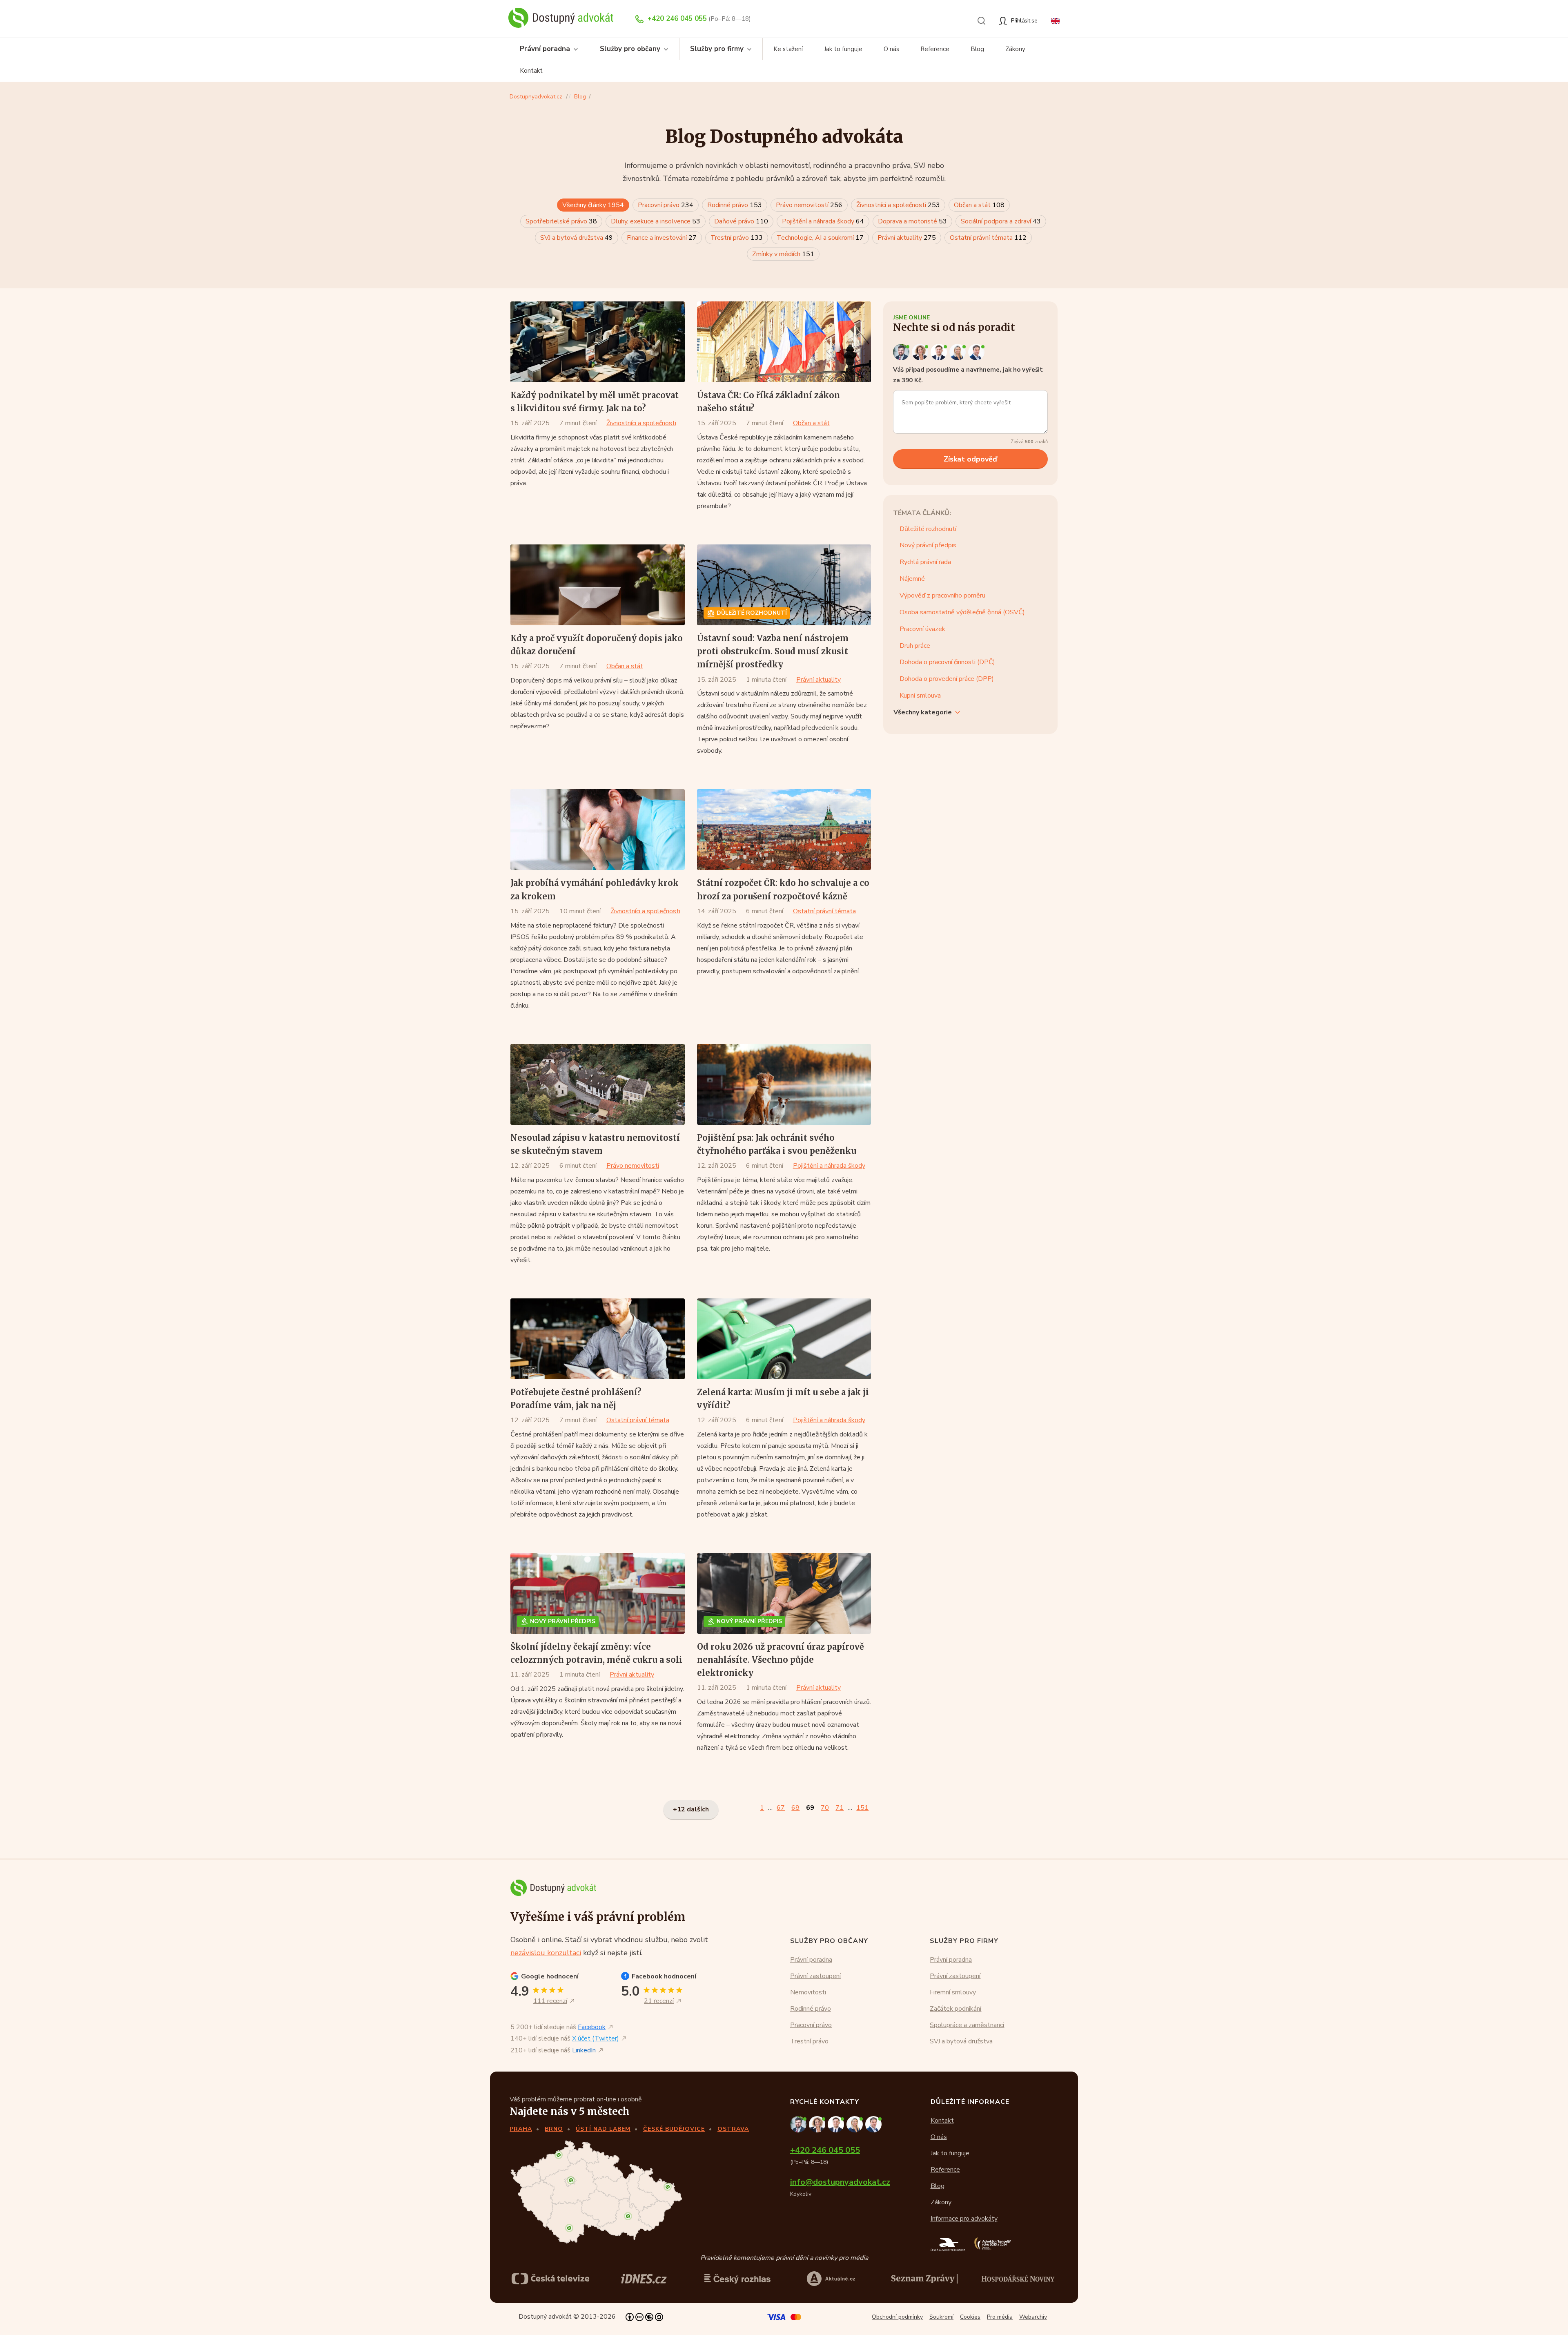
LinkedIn (584, 2050)
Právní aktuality (907, 238)
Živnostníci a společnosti (898, 205)
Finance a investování (662, 238)
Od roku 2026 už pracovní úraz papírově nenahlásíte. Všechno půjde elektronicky (781, 1660)
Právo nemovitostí (809, 205)
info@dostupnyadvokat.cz (840, 2182)
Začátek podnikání (955, 2009)
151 (862, 1808)
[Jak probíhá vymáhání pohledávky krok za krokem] (598, 830)
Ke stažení (788, 49)
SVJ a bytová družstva (577, 238)
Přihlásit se (1024, 21)
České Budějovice (674, 2129)
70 (825, 1808)
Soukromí (941, 2317)
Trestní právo (737, 238)
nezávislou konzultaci (546, 1953)
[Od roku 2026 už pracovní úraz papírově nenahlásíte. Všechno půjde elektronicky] (784, 1593)
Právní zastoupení (815, 1976)
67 (781, 1808)
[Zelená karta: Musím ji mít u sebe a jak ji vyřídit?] (784, 1339)
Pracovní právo (666, 205)
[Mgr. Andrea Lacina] (959, 352)
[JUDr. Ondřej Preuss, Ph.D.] (902, 352)
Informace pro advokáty (964, 2219)
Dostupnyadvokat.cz (536, 97)
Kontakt (531, 71)
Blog (977, 49)
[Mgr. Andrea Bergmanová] (921, 352)
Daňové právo (741, 221)
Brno (554, 2129)
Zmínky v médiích (783, 254)
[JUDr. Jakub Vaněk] (940, 352)
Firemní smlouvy (953, 1992)
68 (795, 1808)
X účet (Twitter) (596, 2038)
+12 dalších (691, 1809)
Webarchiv (1033, 2317)
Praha (521, 2129)
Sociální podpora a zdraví (1001, 221)
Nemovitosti (808, 1992)
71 (840, 1808)
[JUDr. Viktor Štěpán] (977, 352)
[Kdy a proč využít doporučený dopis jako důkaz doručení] (598, 585)
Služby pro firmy (717, 49)
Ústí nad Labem (603, 2129)
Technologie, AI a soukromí (820, 238)
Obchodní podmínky (897, 2317)
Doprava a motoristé (912, 221)
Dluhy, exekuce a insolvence (656, 221)
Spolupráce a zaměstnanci (967, 2025)
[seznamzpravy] (924, 2279)
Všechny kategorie (923, 712)
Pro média (1000, 2317)
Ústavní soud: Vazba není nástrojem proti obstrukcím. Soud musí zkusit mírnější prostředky (773, 651)
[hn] (1018, 2278)
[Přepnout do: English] (1055, 20)
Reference (935, 49)
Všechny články (593, 205)
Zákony (1015, 49)
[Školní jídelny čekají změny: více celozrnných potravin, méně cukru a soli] (598, 1593)
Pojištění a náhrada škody (823, 221)
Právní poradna (545, 49)
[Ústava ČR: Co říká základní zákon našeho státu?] (784, 342)
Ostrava (733, 2129)
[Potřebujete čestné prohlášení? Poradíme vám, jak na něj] (598, 1339)
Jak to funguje (843, 49)
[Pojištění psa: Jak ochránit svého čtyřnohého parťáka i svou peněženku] (784, 1084)
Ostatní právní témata (988, 238)
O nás (891, 49)
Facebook (592, 2027)
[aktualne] (831, 2279)
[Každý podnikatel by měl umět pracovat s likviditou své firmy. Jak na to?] (598, 342)
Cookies (970, 2317)
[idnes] (644, 2279)
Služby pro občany (630, 49)
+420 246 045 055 (677, 19)
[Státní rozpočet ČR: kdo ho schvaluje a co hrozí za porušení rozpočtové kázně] (784, 830)
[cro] (737, 2279)
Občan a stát (979, 205)
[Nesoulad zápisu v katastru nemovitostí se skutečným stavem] (598, 1084)
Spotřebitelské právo (561, 221)
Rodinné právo (735, 205)
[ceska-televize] (550, 2279)
